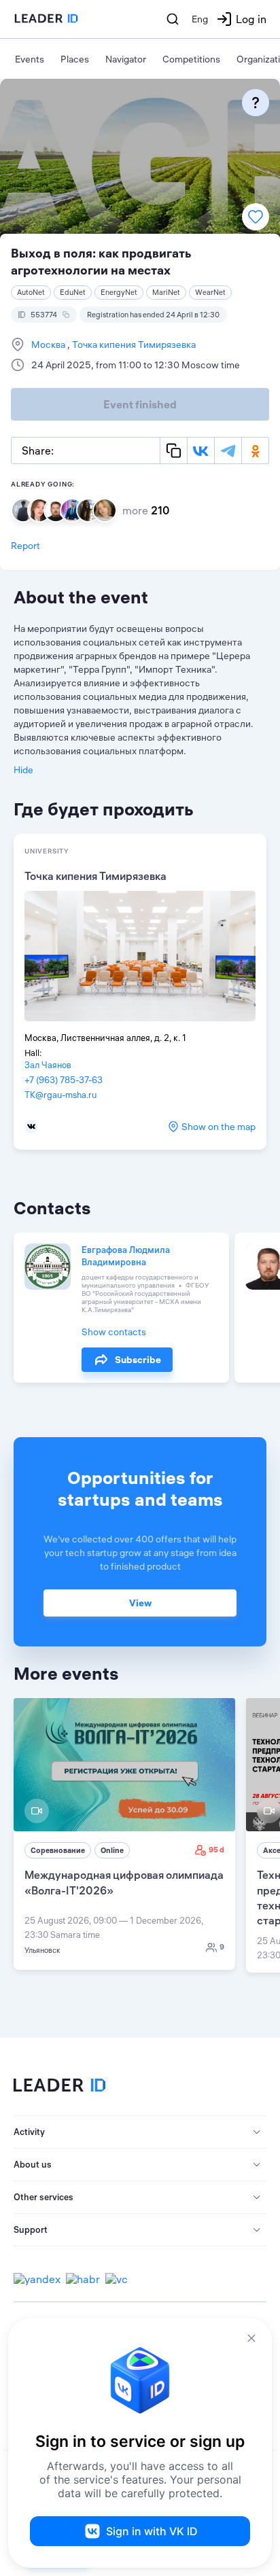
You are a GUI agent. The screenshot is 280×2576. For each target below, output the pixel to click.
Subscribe (138, 1360)
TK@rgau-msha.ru (60, 1095)
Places (75, 59)
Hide (23, 770)
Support (31, 2229)
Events (30, 59)
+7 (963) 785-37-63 (64, 1080)
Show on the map (218, 1127)
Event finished (140, 404)
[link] (124, 1834)
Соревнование (58, 1850)
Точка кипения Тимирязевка (133, 345)
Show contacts (114, 1332)
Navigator (126, 59)
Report (25, 546)
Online (112, 1850)
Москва (49, 345)
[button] (140, 2132)
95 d (216, 1850)
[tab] (140, 2132)
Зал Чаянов (48, 1065)
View (140, 1603)
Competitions (191, 59)
